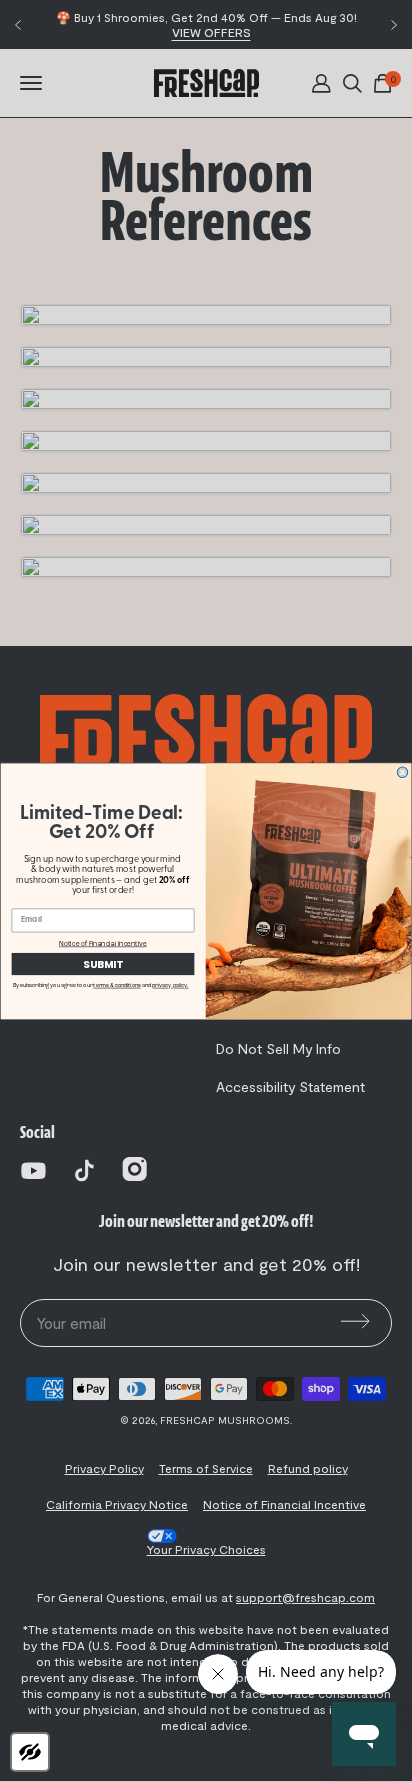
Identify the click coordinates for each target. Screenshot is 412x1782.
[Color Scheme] (30, 1752)
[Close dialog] (402, 772)
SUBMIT (103, 963)
